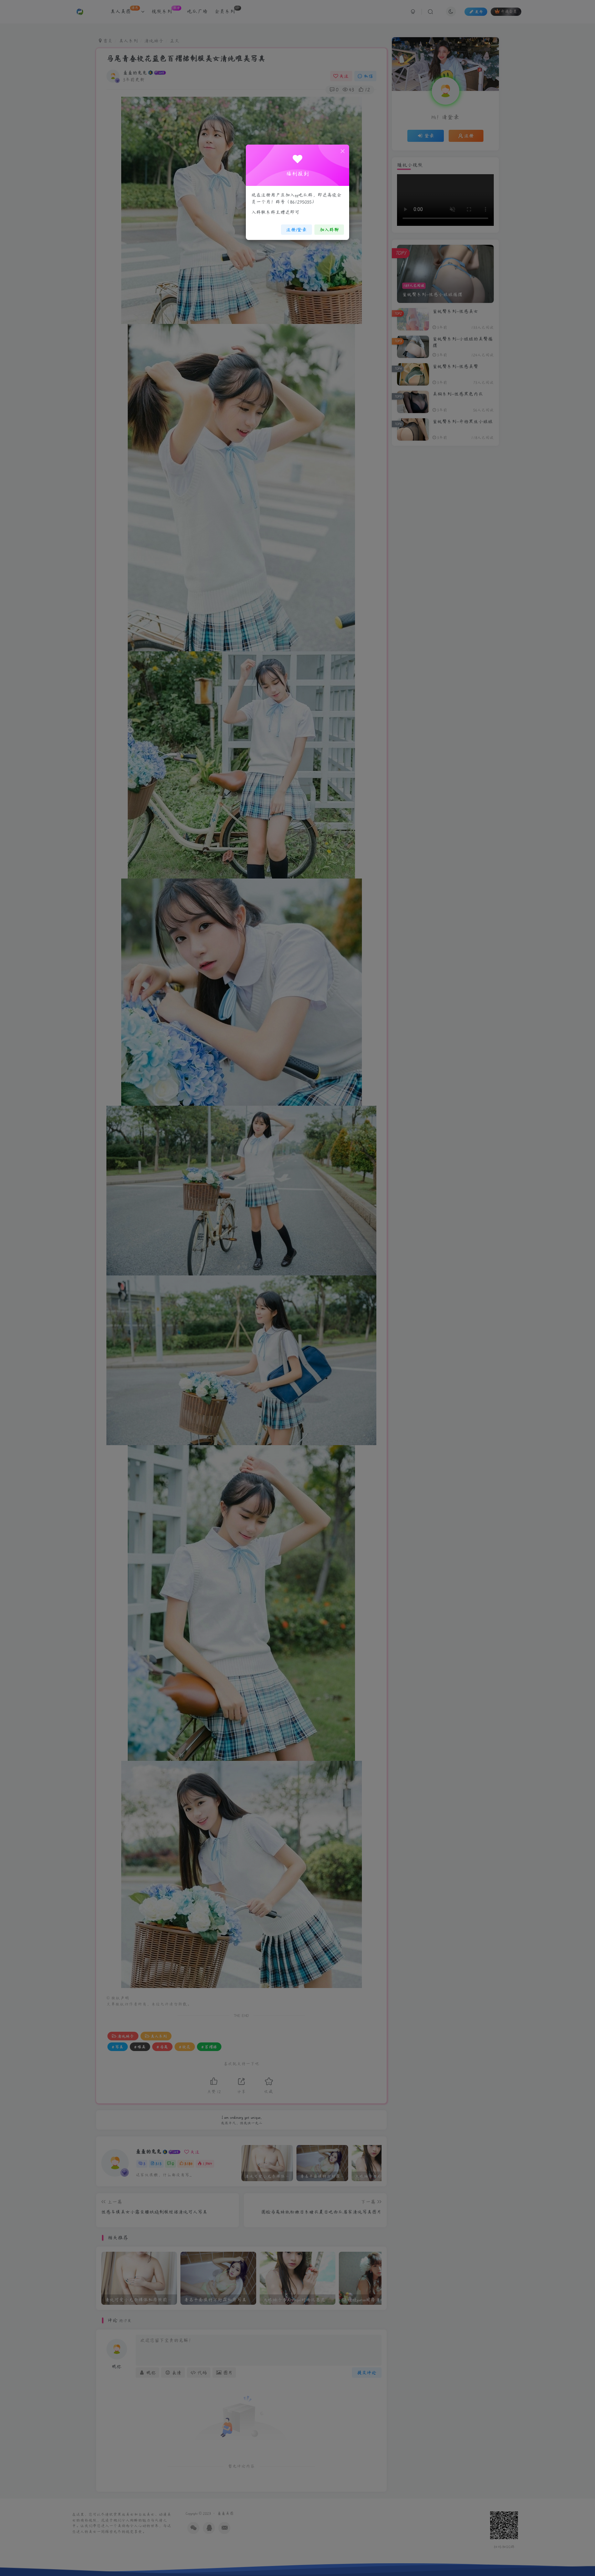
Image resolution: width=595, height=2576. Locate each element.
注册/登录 (296, 230)
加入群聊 (329, 230)
